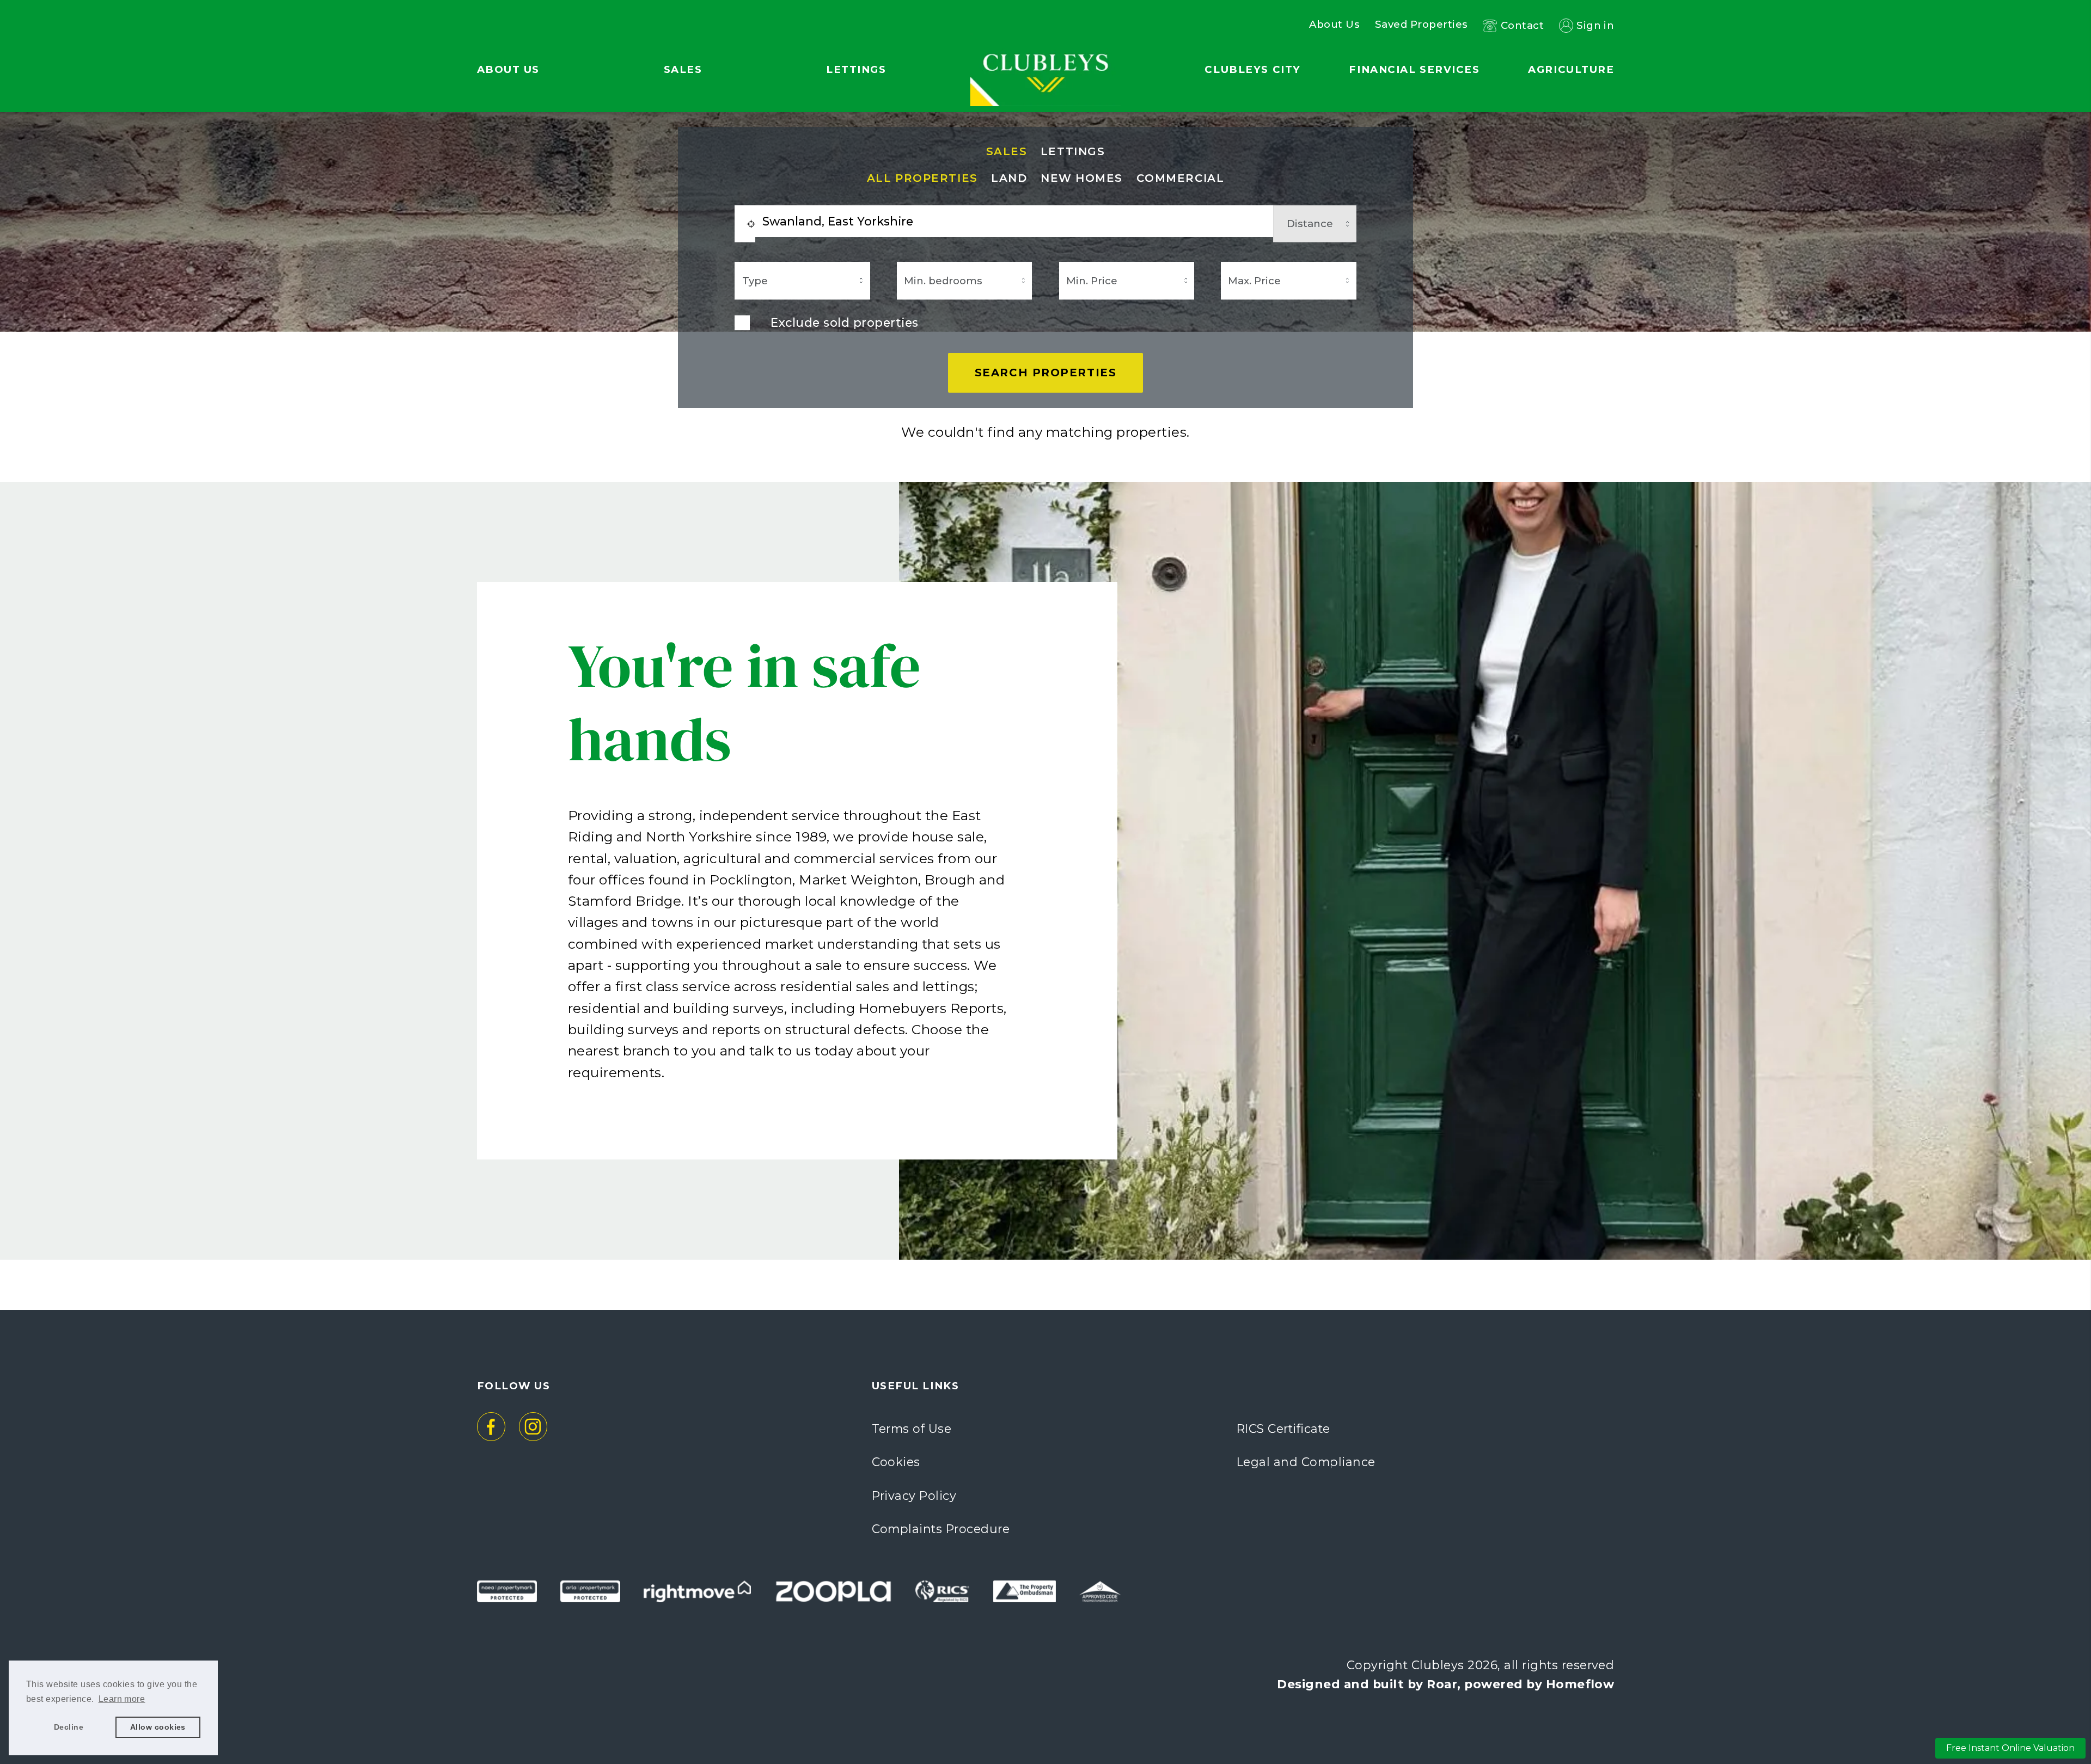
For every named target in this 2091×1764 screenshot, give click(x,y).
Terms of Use (912, 1429)
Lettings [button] (856, 69)
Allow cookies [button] (158, 1727)
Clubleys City (1252, 69)
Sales (1007, 152)
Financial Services (1414, 69)
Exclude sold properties (844, 322)
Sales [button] (683, 69)
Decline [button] (69, 1727)
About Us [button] (508, 69)
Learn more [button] (122, 1699)
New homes (1082, 178)
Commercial (1181, 178)
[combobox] (1014, 221)
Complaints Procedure (941, 1529)
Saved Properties (1421, 25)
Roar (1442, 1684)
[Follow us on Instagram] (533, 1427)
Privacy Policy (914, 1496)
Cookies (896, 1462)
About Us (1334, 25)
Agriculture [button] (1571, 69)
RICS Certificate (1283, 1429)
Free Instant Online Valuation (2010, 1748)
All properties (922, 178)
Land (1009, 178)
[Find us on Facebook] (491, 1427)
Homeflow (1580, 1684)
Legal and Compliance (1306, 1462)
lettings (1073, 152)
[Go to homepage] (1045, 44)
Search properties (1046, 373)
